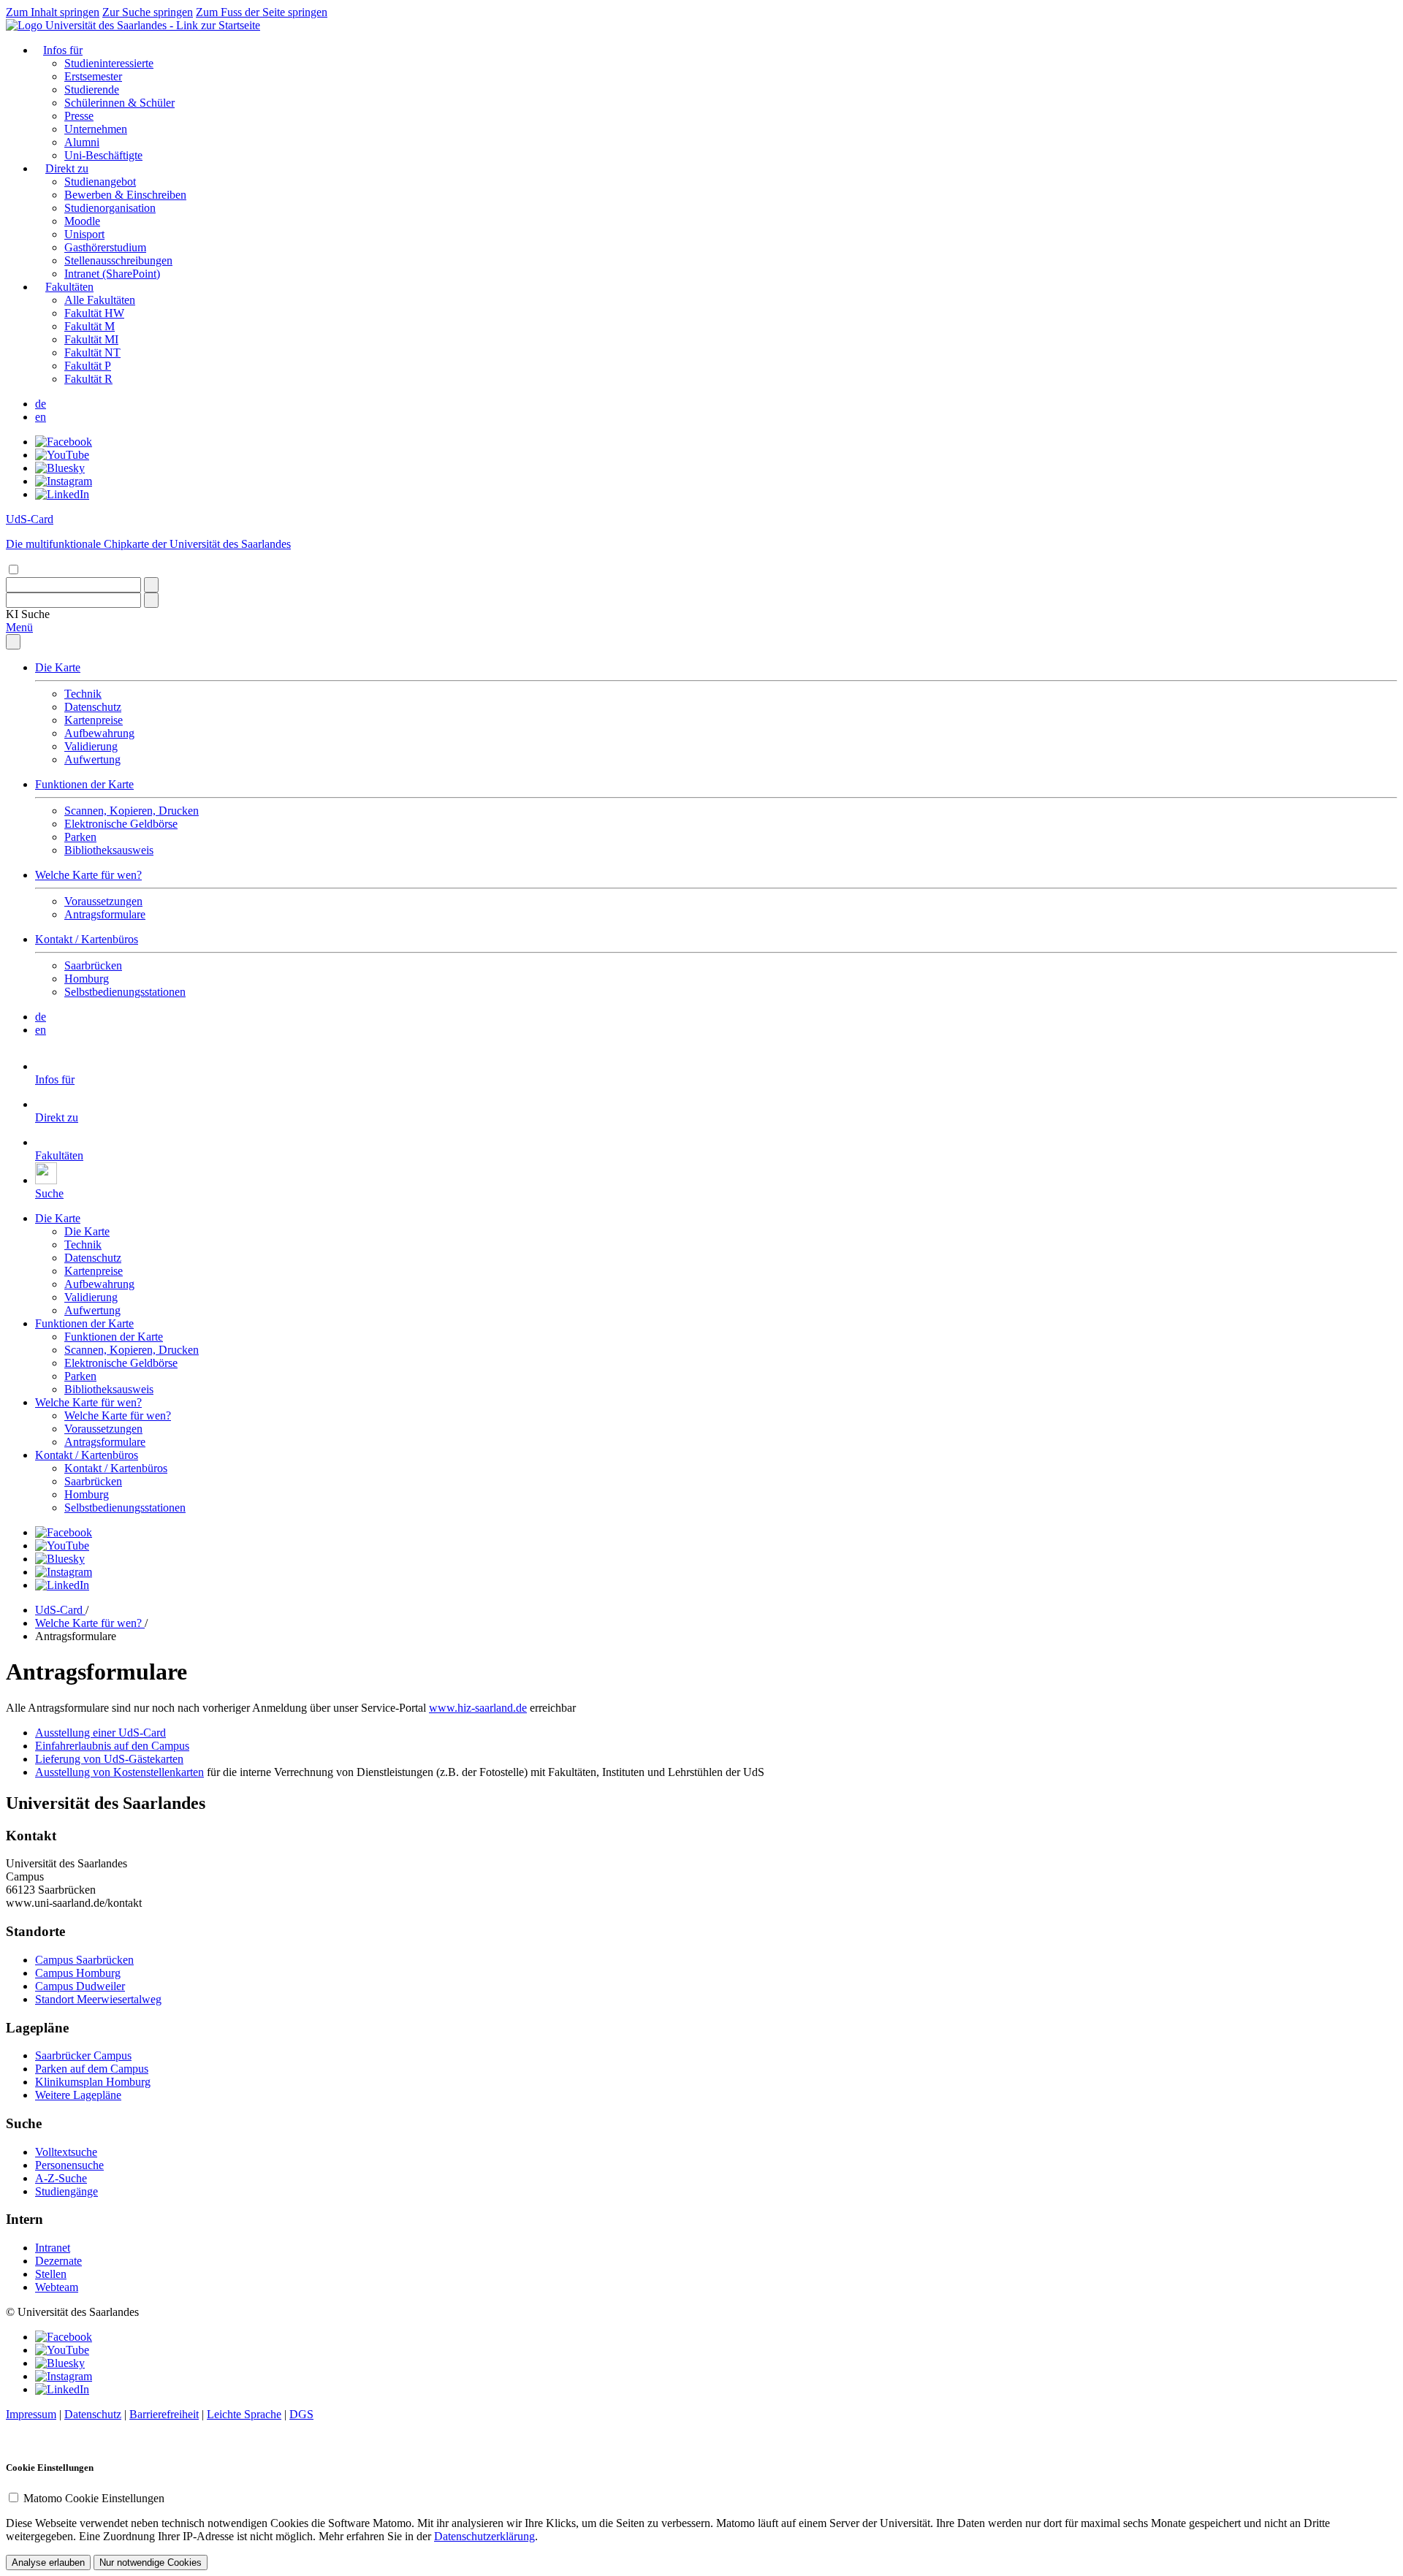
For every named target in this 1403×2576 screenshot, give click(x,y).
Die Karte (58, 667)
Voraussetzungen (103, 901)
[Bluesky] (60, 468)
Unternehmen (96, 129)
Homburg (87, 979)
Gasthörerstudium (105, 247)
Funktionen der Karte (84, 784)
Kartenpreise (94, 720)
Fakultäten (69, 287)
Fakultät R (88, 379)
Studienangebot (100, 182)
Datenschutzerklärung (484, 2536)
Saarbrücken (93, 965)
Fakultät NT (92, 353)
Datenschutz (93, 707)
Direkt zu (67, 168)
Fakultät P (88, 366)
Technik (83, 694)
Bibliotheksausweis (109, 850)
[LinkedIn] (62, 494)
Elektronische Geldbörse (121, 824)
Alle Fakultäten (100, 300)
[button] (28, 614)
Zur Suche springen (148, 12)
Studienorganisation (110, 208)
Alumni (82, 142)
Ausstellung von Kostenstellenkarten (119, 1772)
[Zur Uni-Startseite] (133, 25)
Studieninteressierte (109, 63)
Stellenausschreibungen (118, 260)
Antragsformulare (105, 914)
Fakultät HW (94, 313)
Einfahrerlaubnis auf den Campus (112, 1746)
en (41, 417)
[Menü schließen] (13, 642)
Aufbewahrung (99, 733)
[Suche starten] (151, 585)
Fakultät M (90, 326)
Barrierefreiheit (164, 2414)
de (41, 404)
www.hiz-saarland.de (478, 1708)
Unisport (84, 234)
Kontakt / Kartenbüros (87, 939)
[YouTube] (62, 455)
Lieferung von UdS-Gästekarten (109, 1759)
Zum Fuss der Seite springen (262, 12)
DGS (301, 2414)
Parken (80, 837)
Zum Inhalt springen (53, 12)
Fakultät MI (91, 339)
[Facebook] (64, 442)
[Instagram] (64, 481)
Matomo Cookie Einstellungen (94, 2498)
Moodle (82, 221)
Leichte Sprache (244, 2414)
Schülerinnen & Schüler (119, 103)
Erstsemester (93, 76)
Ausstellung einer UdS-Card (100, 1733)
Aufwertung (92, 759)
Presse (79, 116)
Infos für (63, 50)
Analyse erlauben (48, 2562)
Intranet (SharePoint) (112, 274)
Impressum (31, 2414)
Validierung (91, 746)
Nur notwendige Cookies (151, 2562)
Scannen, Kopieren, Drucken (132, 811)
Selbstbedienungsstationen (125, 992)
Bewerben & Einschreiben (125, 195)
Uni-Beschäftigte (103, 155)
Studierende (92, 89)
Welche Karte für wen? (88, 875)
